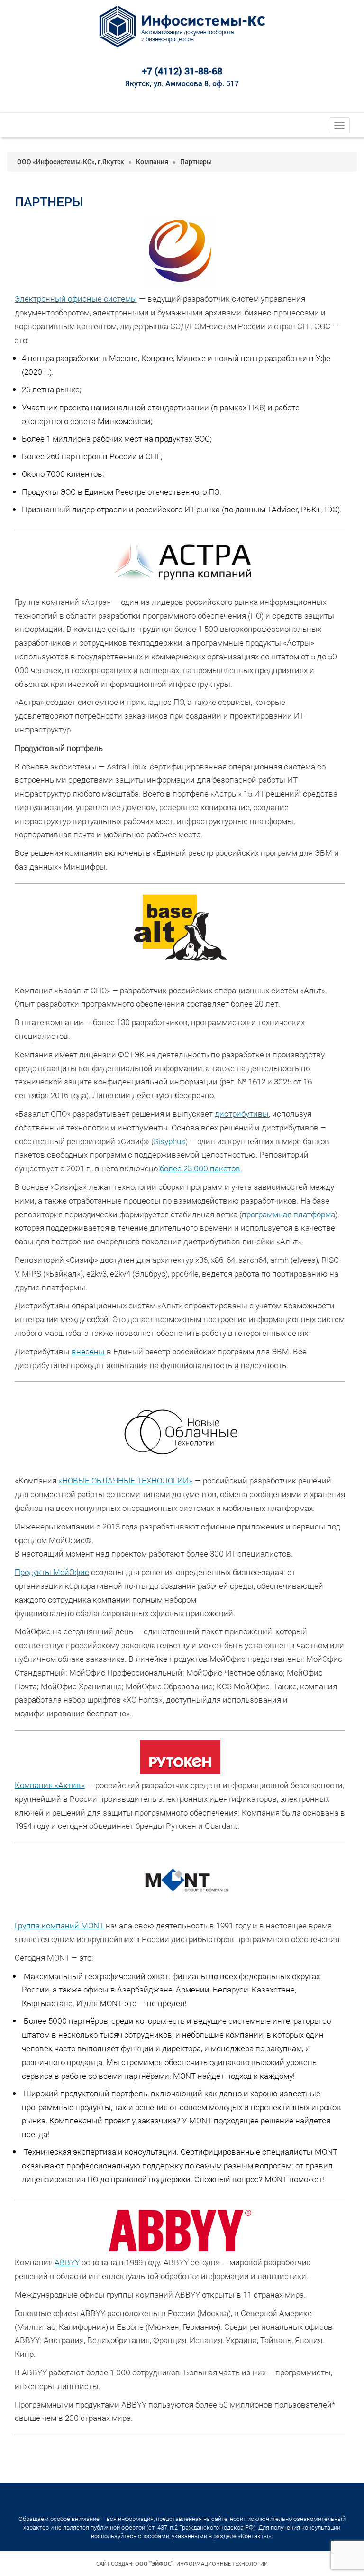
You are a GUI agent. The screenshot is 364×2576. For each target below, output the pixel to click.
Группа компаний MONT (59, 1925)
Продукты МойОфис (52, 1572)
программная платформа (288, 1214)
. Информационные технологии (201, 2564)
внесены (88, 1351)
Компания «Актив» (50, 1785)
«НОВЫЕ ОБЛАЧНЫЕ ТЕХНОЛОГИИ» (125, 1480)
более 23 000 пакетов (200, 1168)
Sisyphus (169, 1141)
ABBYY (67, 2262)
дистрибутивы (242, 1114)
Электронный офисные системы (76, 299)
